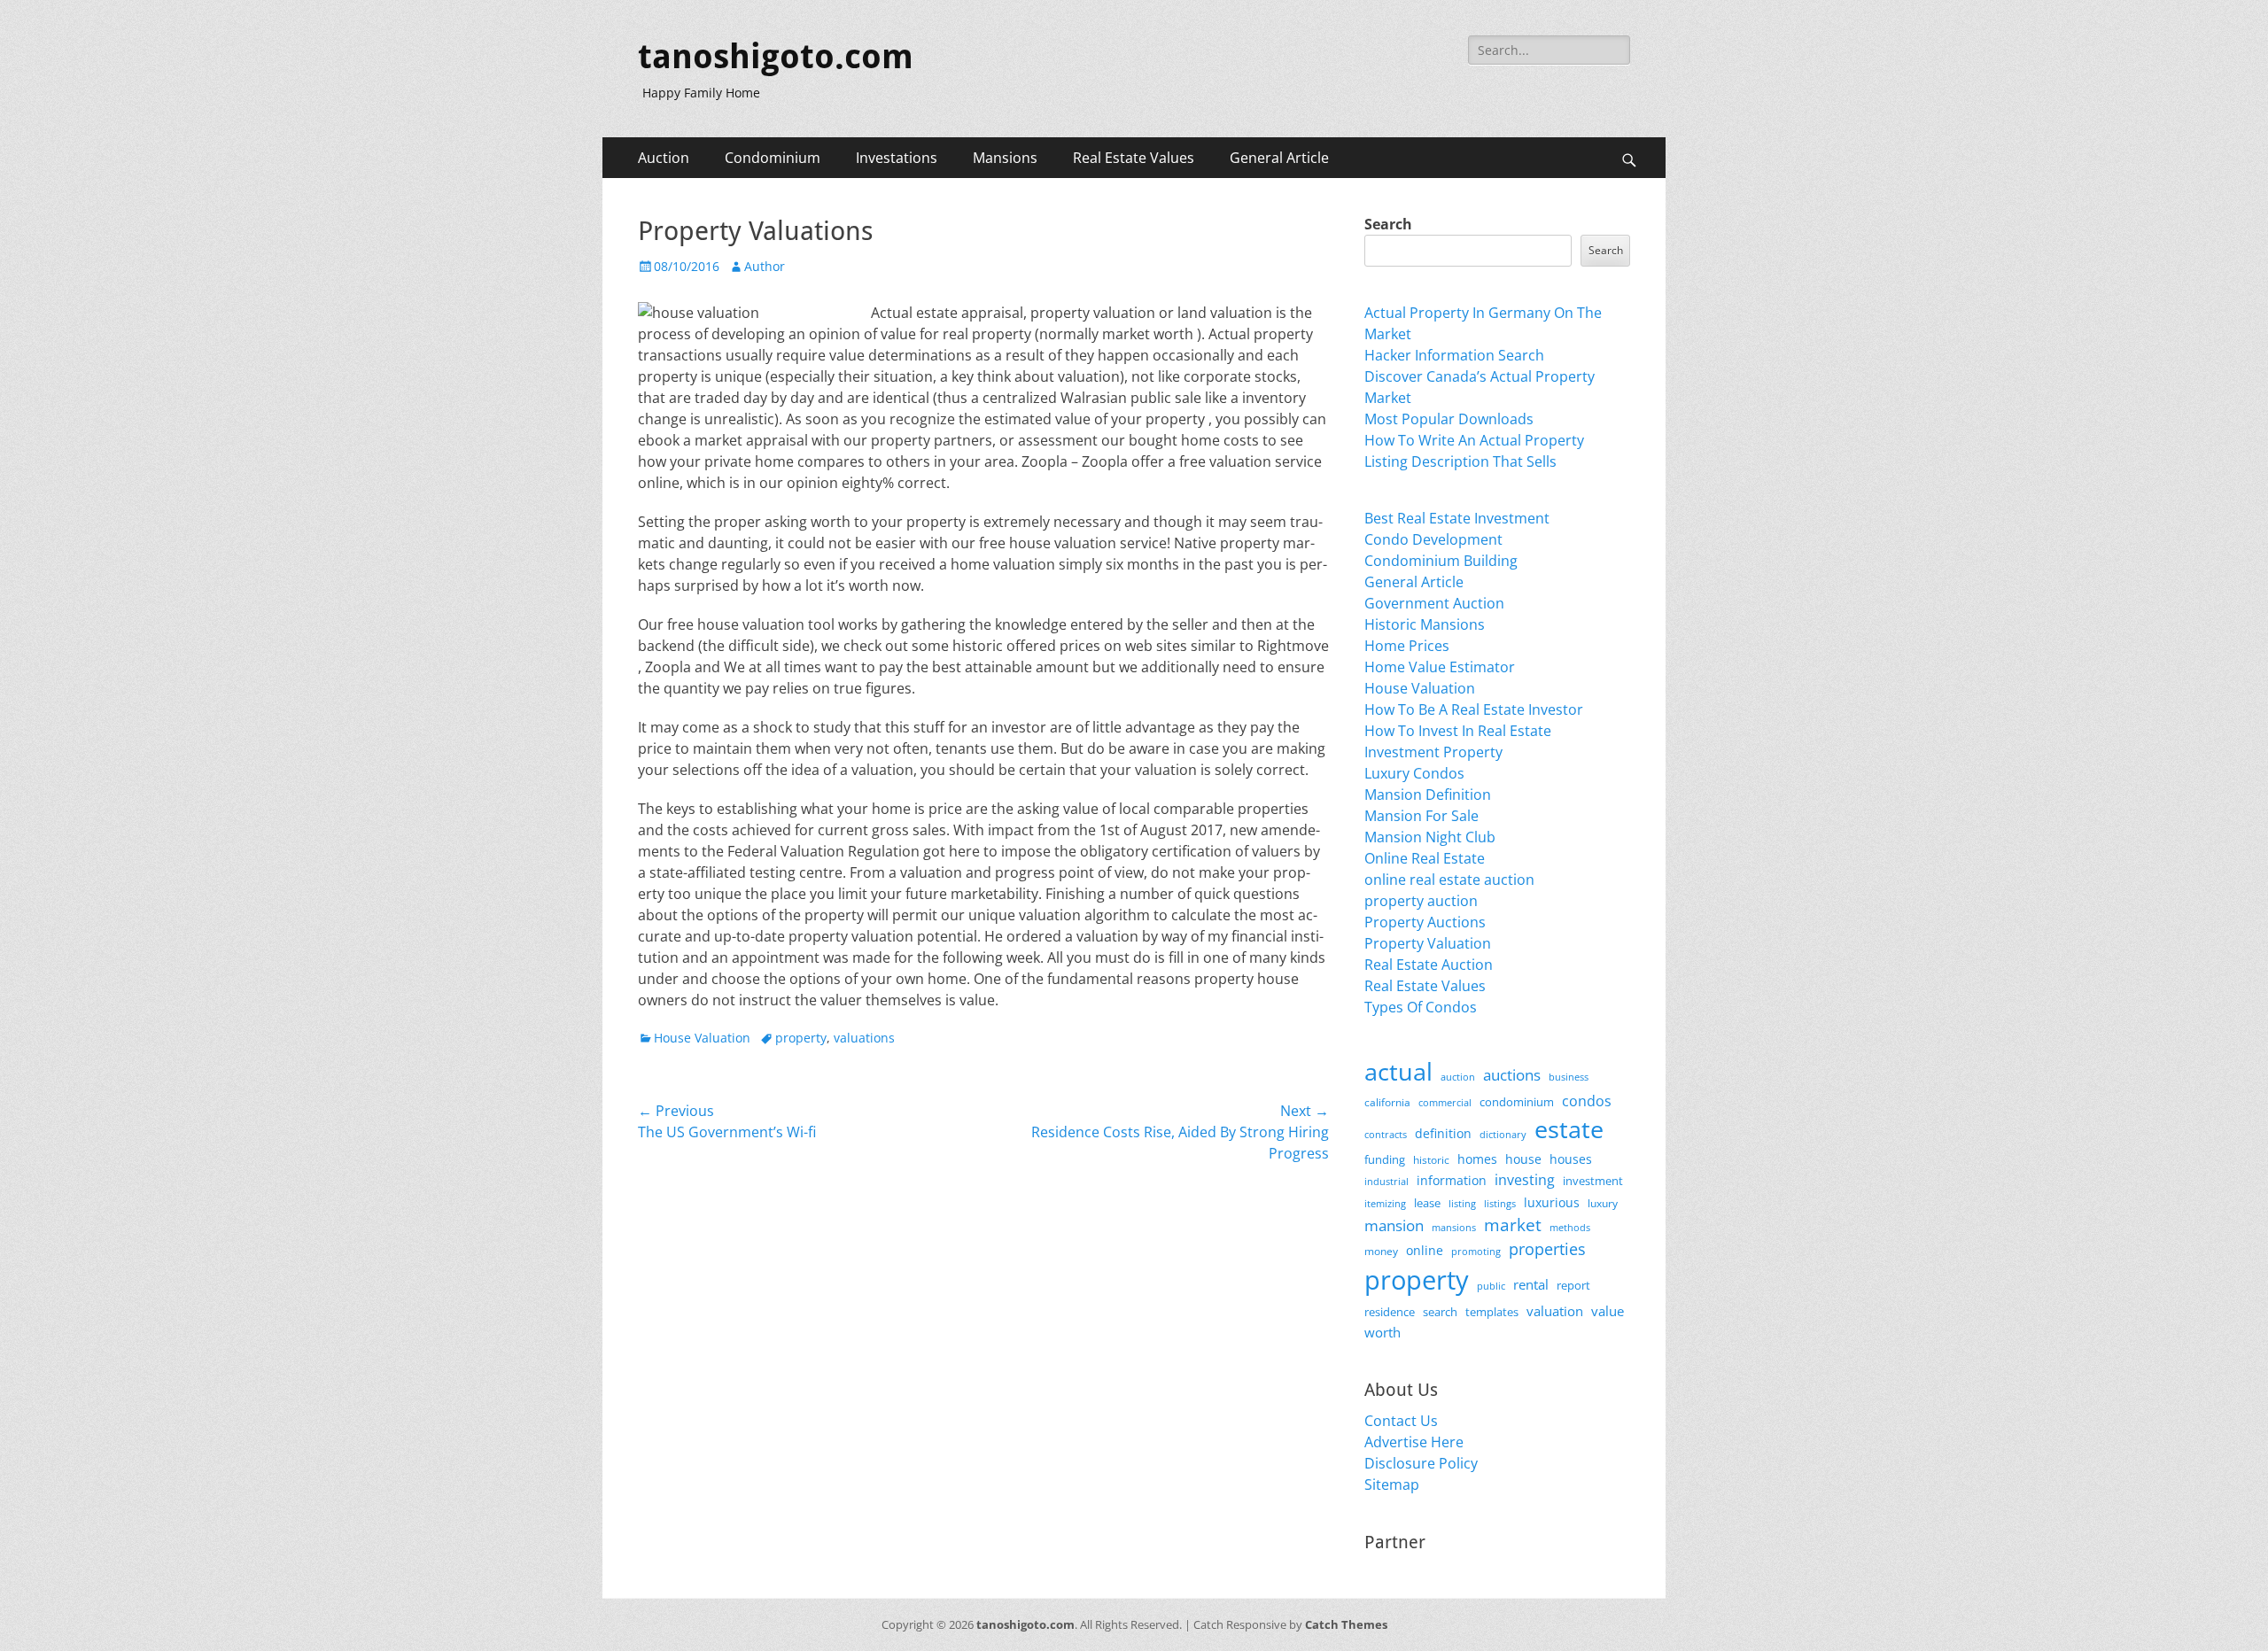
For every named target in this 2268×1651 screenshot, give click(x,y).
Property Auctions (1425, 922)
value (1608, 1311)
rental (1531, 1284)
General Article (1279, 158)
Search (1388, 224)
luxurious (1552, 1202)
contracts (1386, 1134)
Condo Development (1433, 539)
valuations (864, 1038)
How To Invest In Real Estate (1458, 731)
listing (1462, 1203)
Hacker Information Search (1454, 355)
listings (1500, 1203)
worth (1383, 1332)
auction (1458, 1077)
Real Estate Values (1134, 158)
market (1513, 1225)
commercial (1445, 1102)
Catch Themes (1346, 1624)
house (1523, 1159)
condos (1587, 1101)
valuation (1555, 1311)
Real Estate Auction (1429, 965)
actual (1398, 1071)
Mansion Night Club (1430, 837)
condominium (1517, 1102)
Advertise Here (1414, 1442)
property (801, 1038)
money (1381, 1251)
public (1491, 1286)
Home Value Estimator (1440, 667)
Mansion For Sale (1421, 816)
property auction (1421, 901)
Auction (664, 158)
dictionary (1503, 1134)
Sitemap (1392, 1484)
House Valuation (702, 1038)
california (1387, 1102)
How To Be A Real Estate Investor (1474, 709)
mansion (1394, 1225)
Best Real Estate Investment (1457, 518)
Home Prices (1407, 646)
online (1425, 1250)
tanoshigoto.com (776, 57)
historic (1431, 1160)
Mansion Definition (1428, 794)
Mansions (1005, 158)
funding (1385, 1160)
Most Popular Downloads (1449, 419)
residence (1390, 1312)
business (1569, 1077)
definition (1443, 1133)
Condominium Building (1441, 561)
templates (1492, 1312)
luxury (1603, 1203)
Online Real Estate (1425, 858)
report (1573, 1285)
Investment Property (1433, 752)
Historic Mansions (1425, 624)
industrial (1386, 1182)
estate (1569, 1129)
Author (765, 266)
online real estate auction (1449, 880)
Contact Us (1401, 1421)
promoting (1476, 1252)
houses (1571, 1159)
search (1440, 1312)
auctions (1512, 1075)
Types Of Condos (1421, 1007)
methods (1570, 1227)
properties (1547, 1249)
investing (1525, 1180)
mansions (1454, 1228)
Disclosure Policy (1421, 1463)
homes (1477, 1159)
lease (1427, 1203)
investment (1593, 1181)
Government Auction (1434, 603)
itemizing (1385, 1203)
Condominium (773, 158)
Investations (897, 158)
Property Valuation (1428, 943)
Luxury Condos (1414, 773)
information (1452, 1181)
